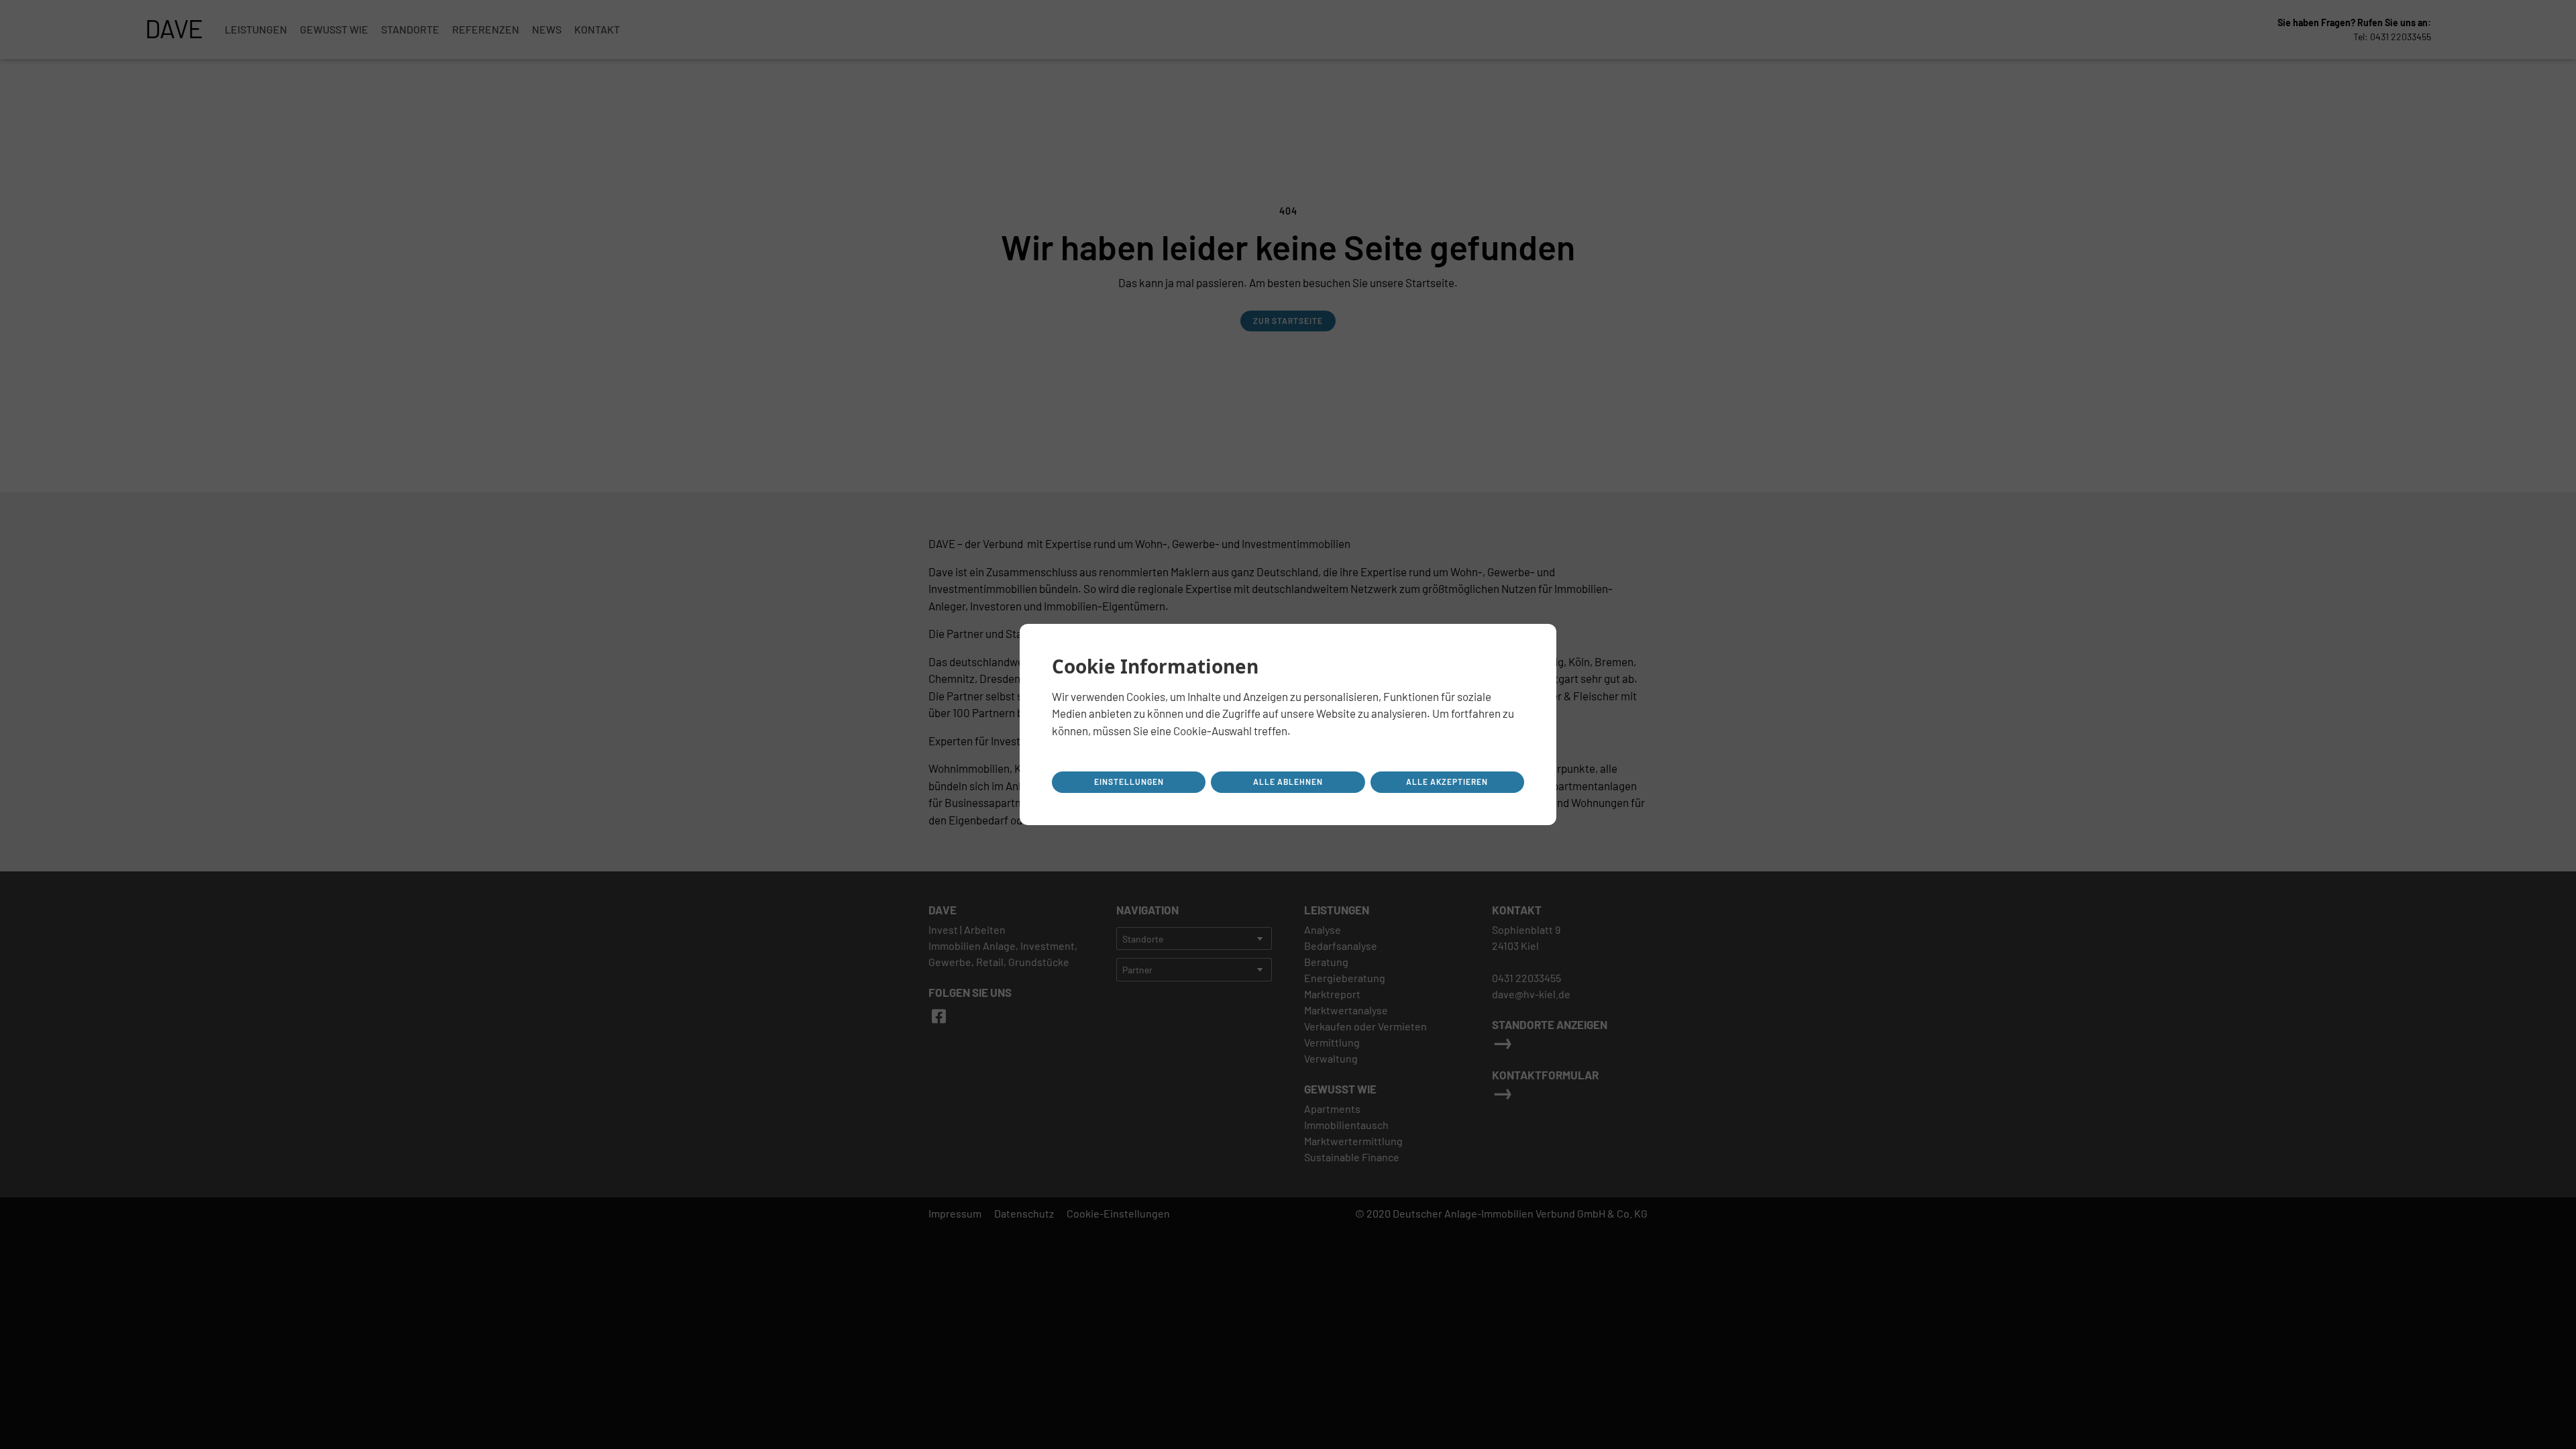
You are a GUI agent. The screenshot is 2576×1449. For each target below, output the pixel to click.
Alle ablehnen (1288, 782)
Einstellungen (1129, 782)
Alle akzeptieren (1447, 782)
